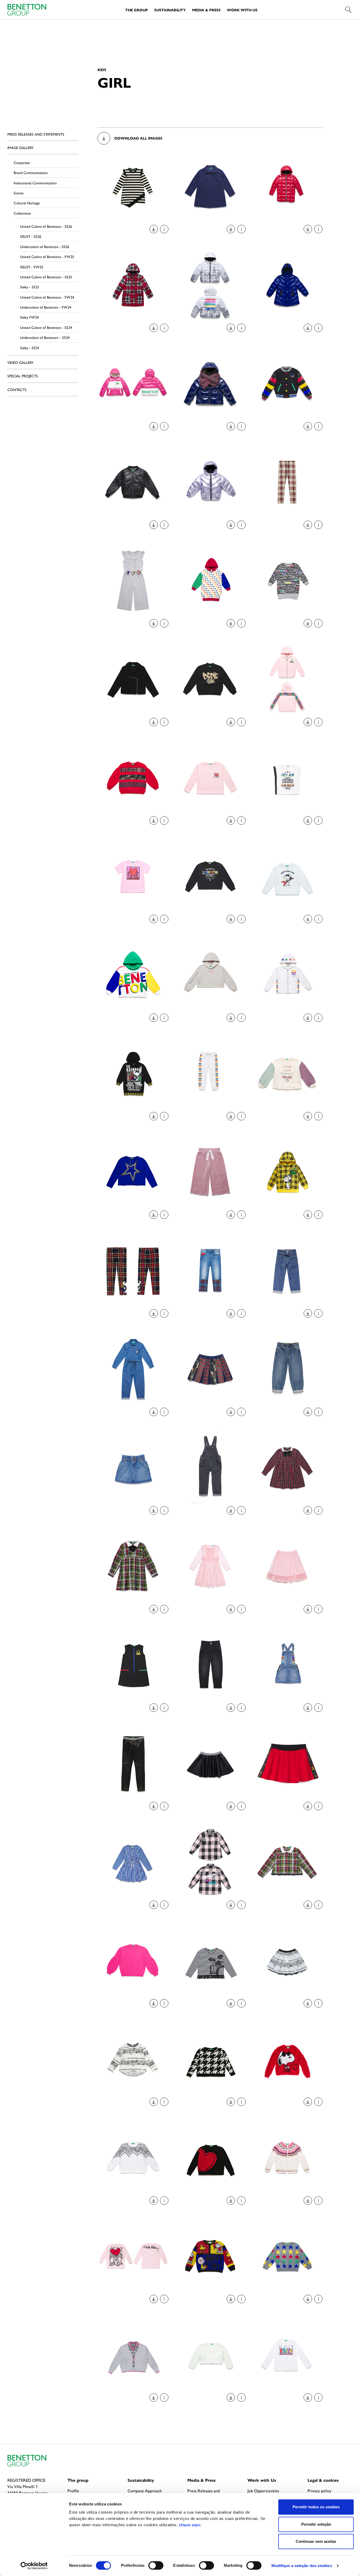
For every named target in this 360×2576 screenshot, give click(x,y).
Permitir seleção (316, 2524)
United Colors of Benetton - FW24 (47, 297)
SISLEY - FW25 (32, 267)
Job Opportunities (263, 2491)
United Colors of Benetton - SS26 (46, 226)
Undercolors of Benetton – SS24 (45, 337)
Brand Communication (31, 172)
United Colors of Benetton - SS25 (46, 277)
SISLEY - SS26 (31, 236)
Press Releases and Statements (36, 134)
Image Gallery (20, 147)
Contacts (17, 389)
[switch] (156, 2565)
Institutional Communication (35, 183)
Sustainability (170, 10)
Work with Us (242, 10)
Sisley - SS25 (30, 287)
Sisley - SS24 (30, 348)
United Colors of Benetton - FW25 (47, 256)
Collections (22, 213)
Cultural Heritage (27, 203)
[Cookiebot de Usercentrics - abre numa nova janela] (34, 2566)
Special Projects (23, 376)
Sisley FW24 (29, 317)
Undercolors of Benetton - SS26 (45, 246)
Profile (73, 2491)
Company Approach (145, 2491)
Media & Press (206, 10)
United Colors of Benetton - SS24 (46, 327)
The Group (137, 10)
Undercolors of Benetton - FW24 (46, 307)
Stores (19, 193)
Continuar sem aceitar (316, 2541)
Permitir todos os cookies (316, 2507)
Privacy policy (319, 2491)
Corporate (22, 162)
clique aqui (190, 2525)
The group (78, 2480)
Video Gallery (20, 362)
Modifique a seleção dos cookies (302, 2566)
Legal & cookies (323, 2480)
